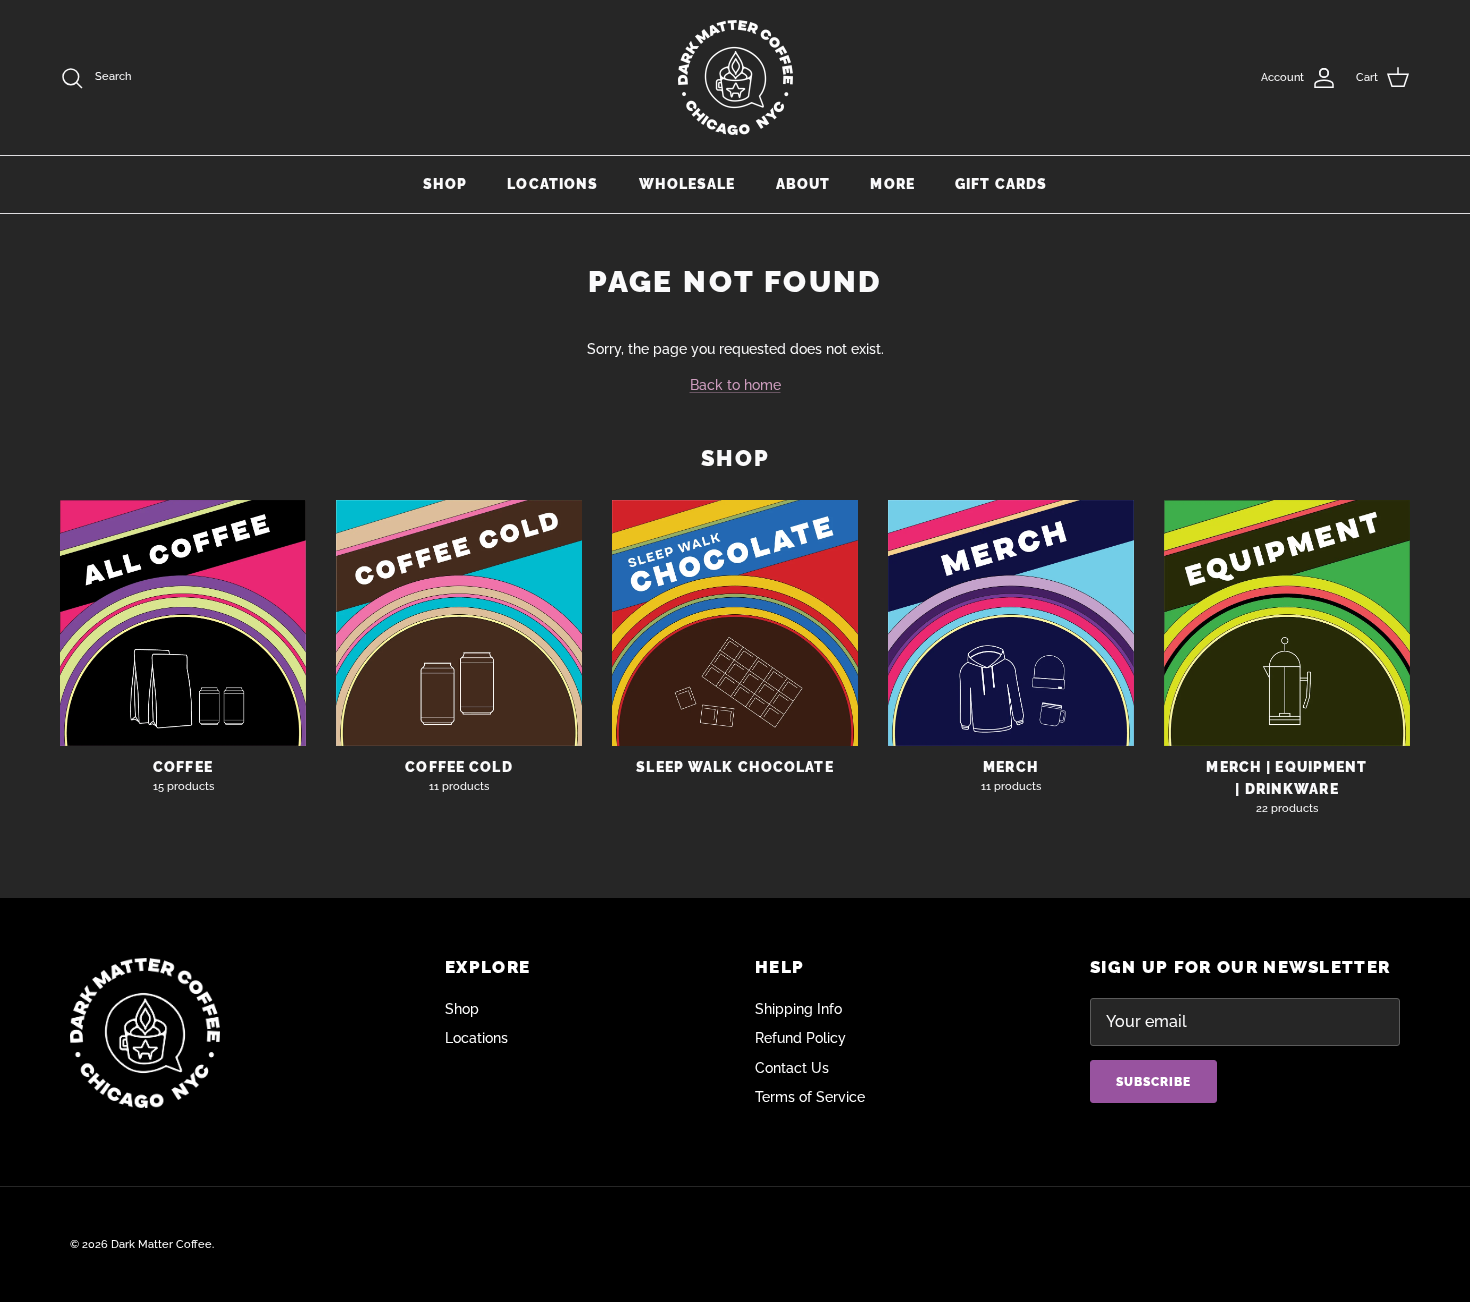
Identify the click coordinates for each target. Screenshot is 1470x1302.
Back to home (735, 385)
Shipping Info (798, 1009)
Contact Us (792, 1068)
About (803, 184)
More (892, 184)
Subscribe (1153, 1082)
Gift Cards (1001, 184)
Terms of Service (810, 1097)
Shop (445, 184)
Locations (552, 184)
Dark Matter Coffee (161, 1244)
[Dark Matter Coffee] (735, 77)
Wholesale (687, 184)
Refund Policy (800, 1038)
